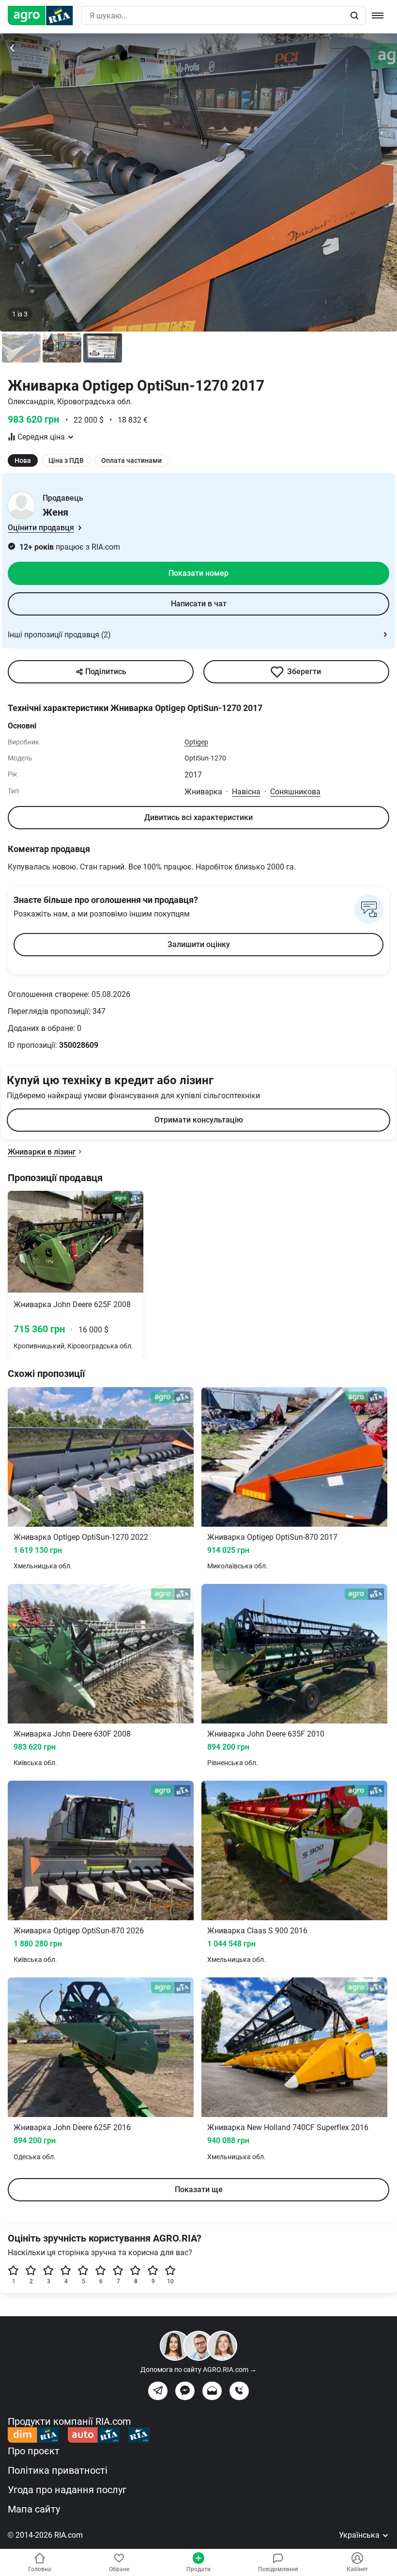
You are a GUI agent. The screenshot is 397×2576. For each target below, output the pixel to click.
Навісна (246, 792)
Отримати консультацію (199, 1120)
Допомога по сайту (198, 2370)
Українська (360, 2535)
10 (170, 2281)
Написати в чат (199, 604)
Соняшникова (295, 792)
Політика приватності (58, 2470)
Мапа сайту (34, 2509)
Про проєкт (34, 2451)
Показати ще (199, 2189)
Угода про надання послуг (67, 2490)
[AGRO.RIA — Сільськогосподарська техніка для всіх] (44, 16)
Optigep (196, 742)
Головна (40, 2569)
